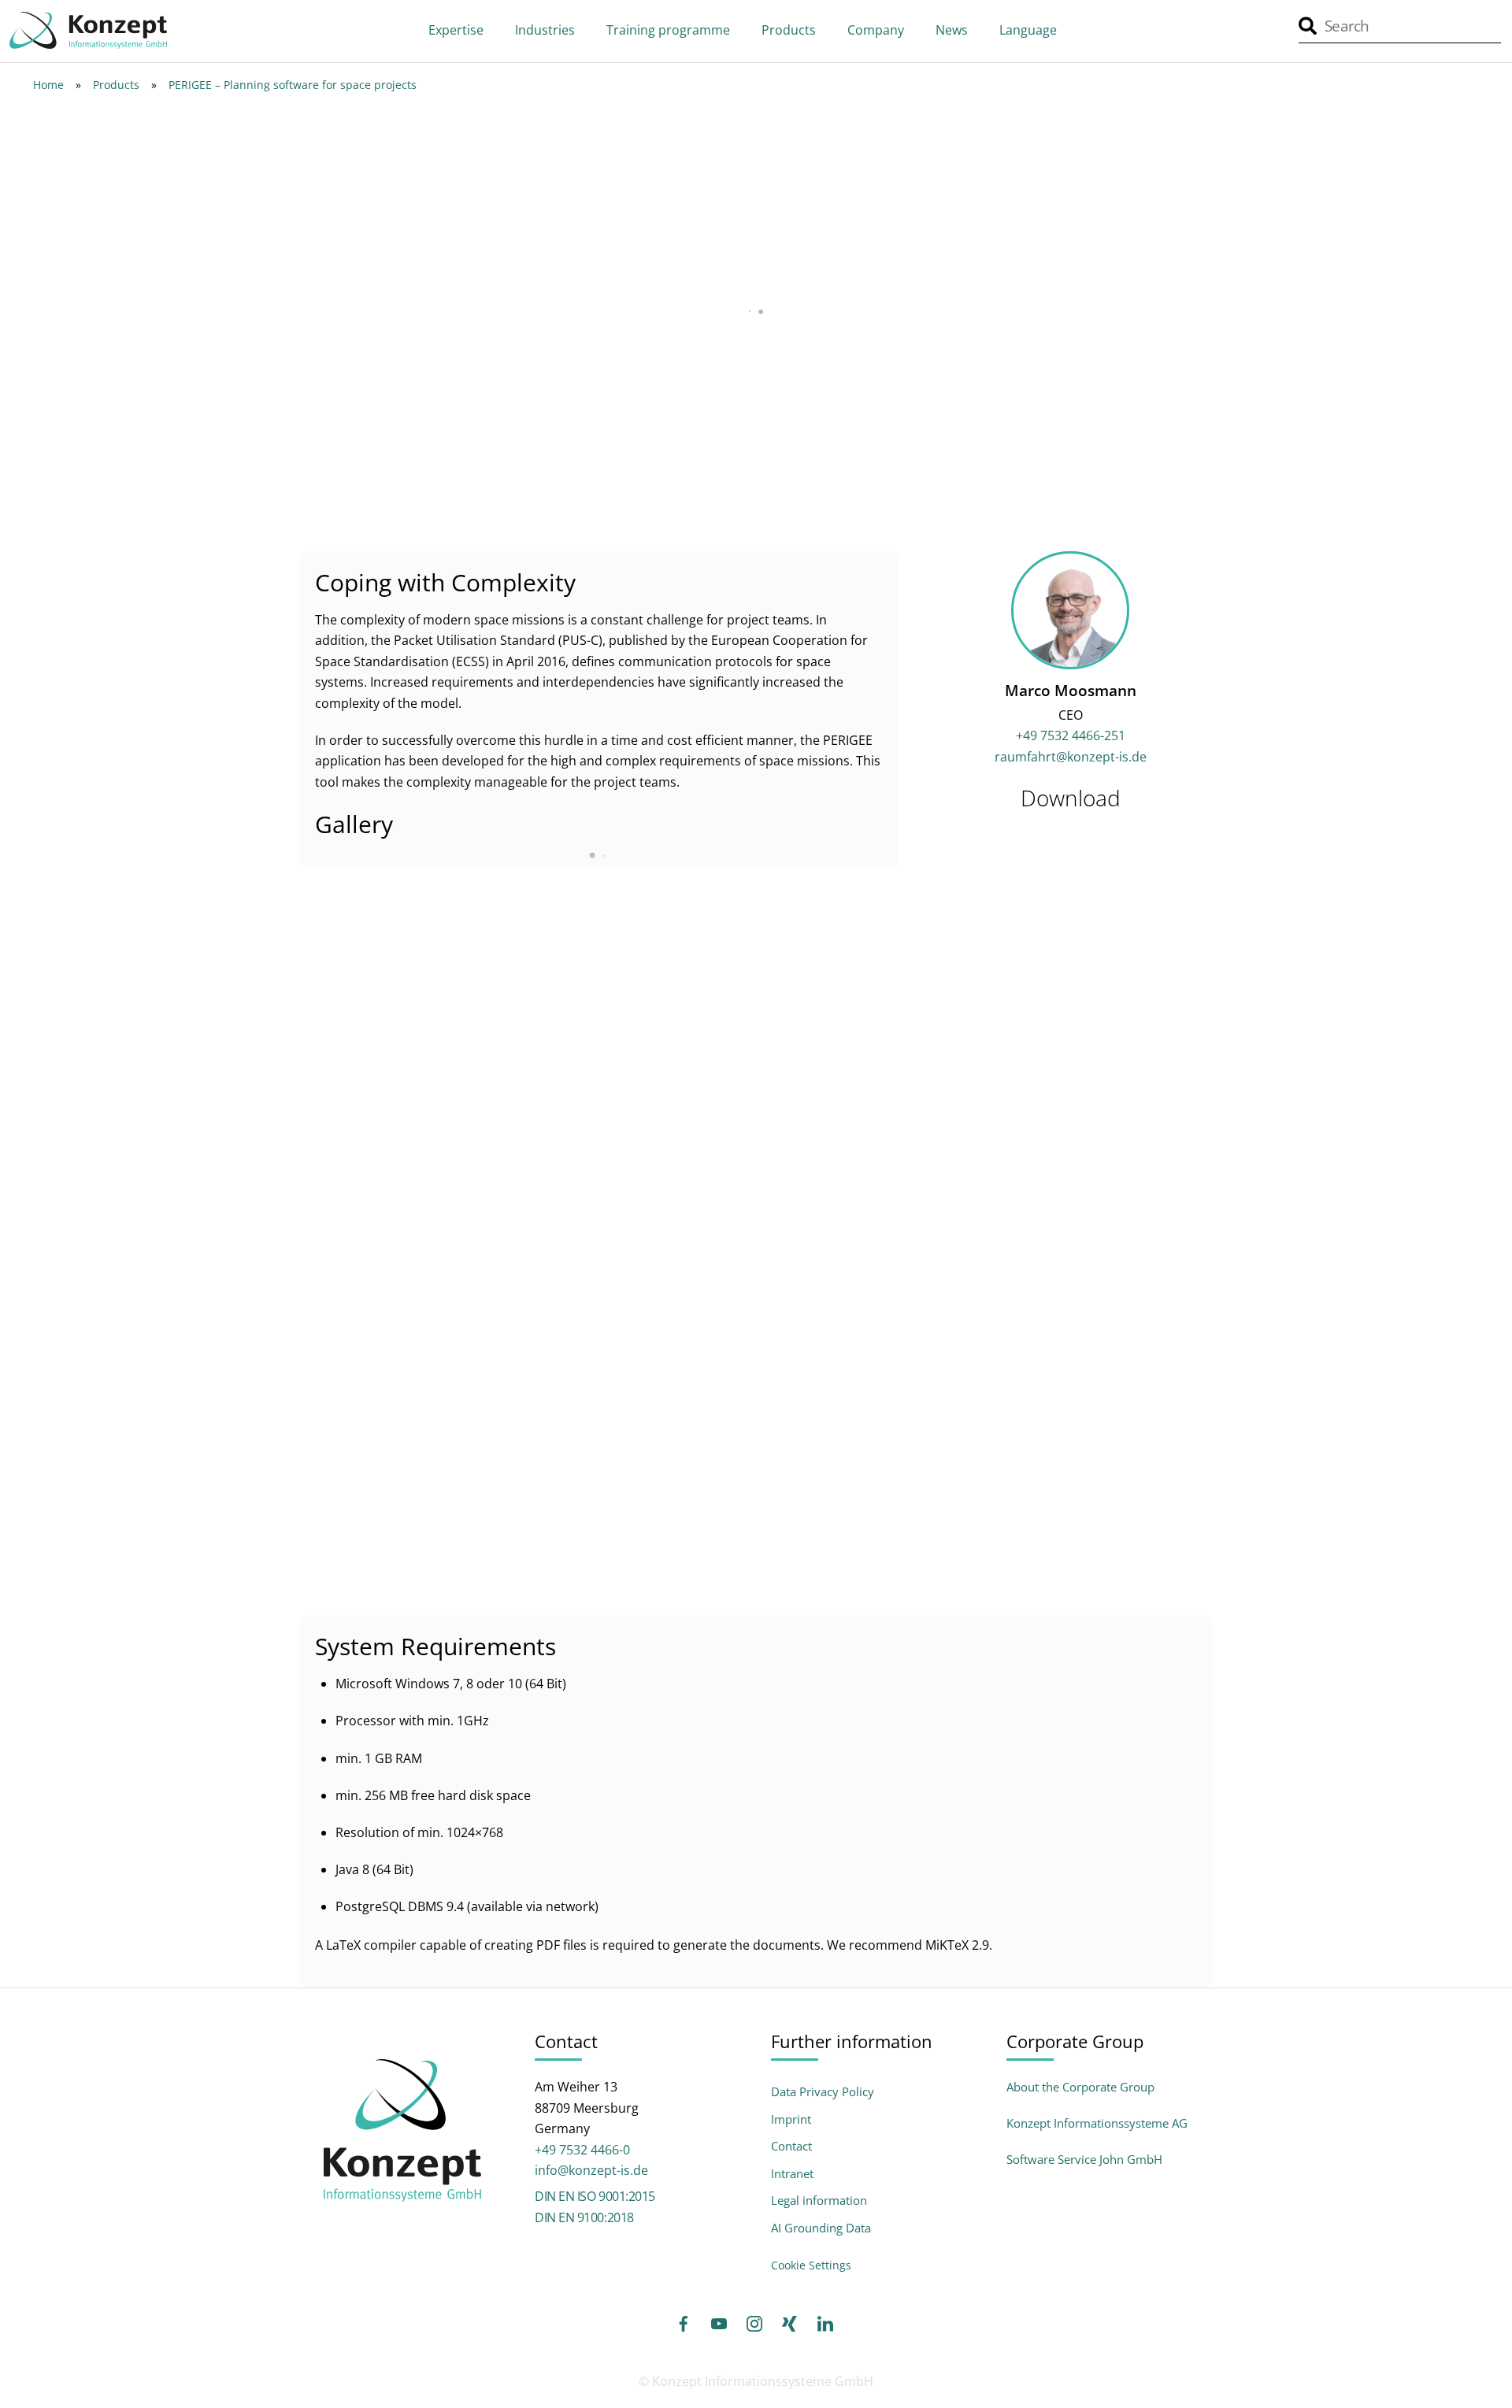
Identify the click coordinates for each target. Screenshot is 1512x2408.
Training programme (668, 30)
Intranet (792, 2174)
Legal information (819, 2201)
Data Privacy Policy (823, 2092)
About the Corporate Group (1080, 2087)
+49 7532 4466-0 (582, 2150)
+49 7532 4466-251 (1071, 735)
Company (876, 30)
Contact (791, 2146)
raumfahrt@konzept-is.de (1071, 757)
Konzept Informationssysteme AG (1097, 2123)
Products (789, 30)
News (952, 30)
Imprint (791, 2119)
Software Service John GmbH (1084, 2159)
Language (1028, 30)
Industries (545, 30)
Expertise (456, 30)
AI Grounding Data (821, 2228)
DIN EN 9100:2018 (584, 2217)
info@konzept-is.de (591, 2170)
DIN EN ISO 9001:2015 (595, 2196)
